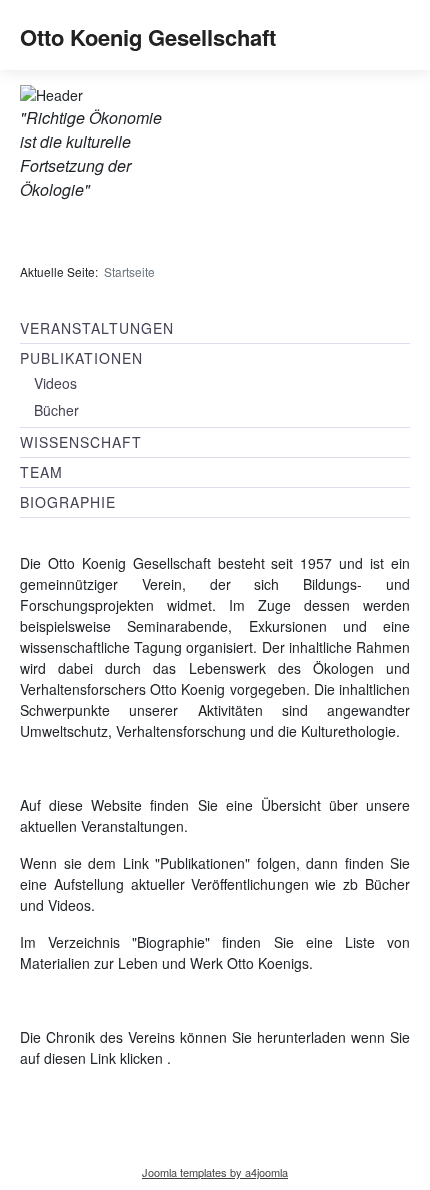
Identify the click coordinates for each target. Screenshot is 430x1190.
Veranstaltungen (97, 328)
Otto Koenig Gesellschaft (148, 37)
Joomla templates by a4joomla (215, 1172)
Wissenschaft (81, 442)
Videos (55, 383)
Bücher (56, 410)
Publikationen (81, 358)
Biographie (68, 502)
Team (41, 472)
